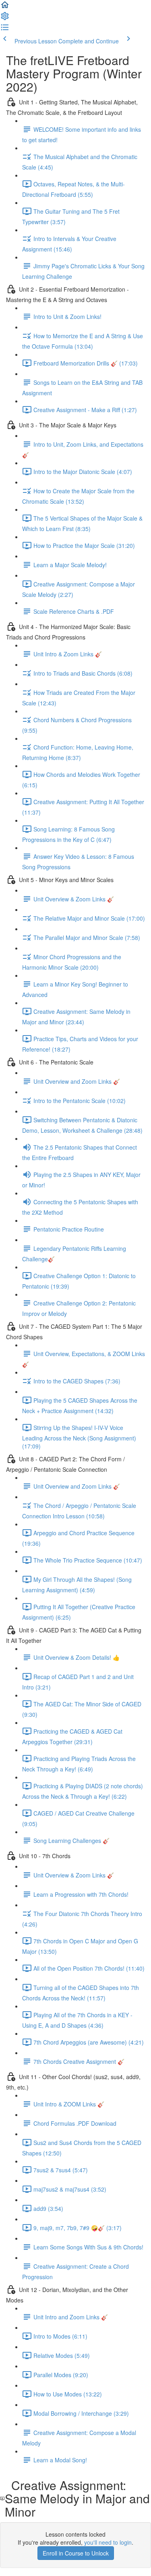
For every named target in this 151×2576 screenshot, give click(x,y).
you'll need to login (108, 2542)
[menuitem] (5, 18)
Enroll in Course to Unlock (76, 2553)
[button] (5, 7)
